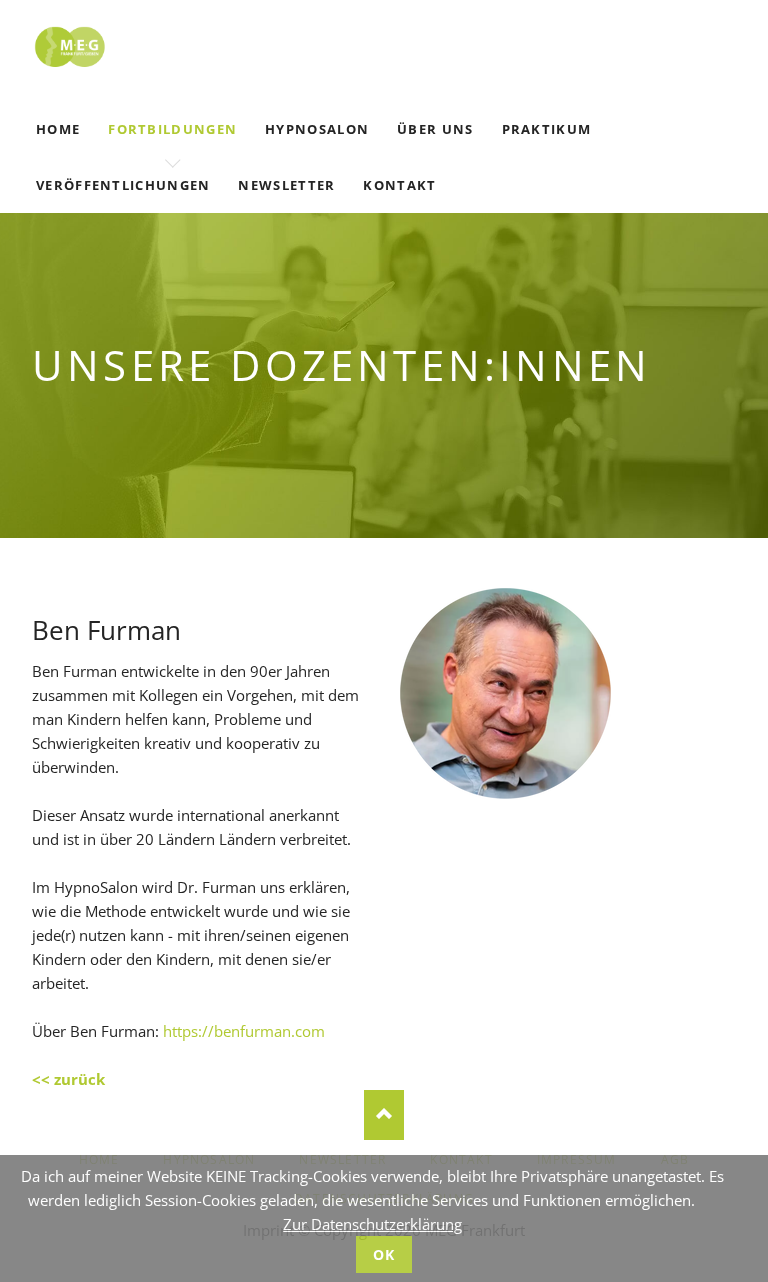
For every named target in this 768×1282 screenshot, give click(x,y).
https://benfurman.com (244, 1031)
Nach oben (384, 1115)
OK (384, 1254)
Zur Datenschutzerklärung (372, 1224)
